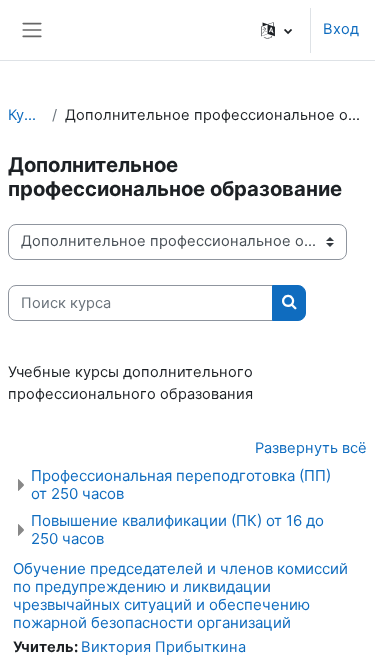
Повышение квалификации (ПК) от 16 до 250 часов (177, 529)
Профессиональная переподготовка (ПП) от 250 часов (181, 484)
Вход (341, 29)
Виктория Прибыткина (163, 647)
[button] (276, 30)
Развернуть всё (311, 448)
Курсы (26, 115)
